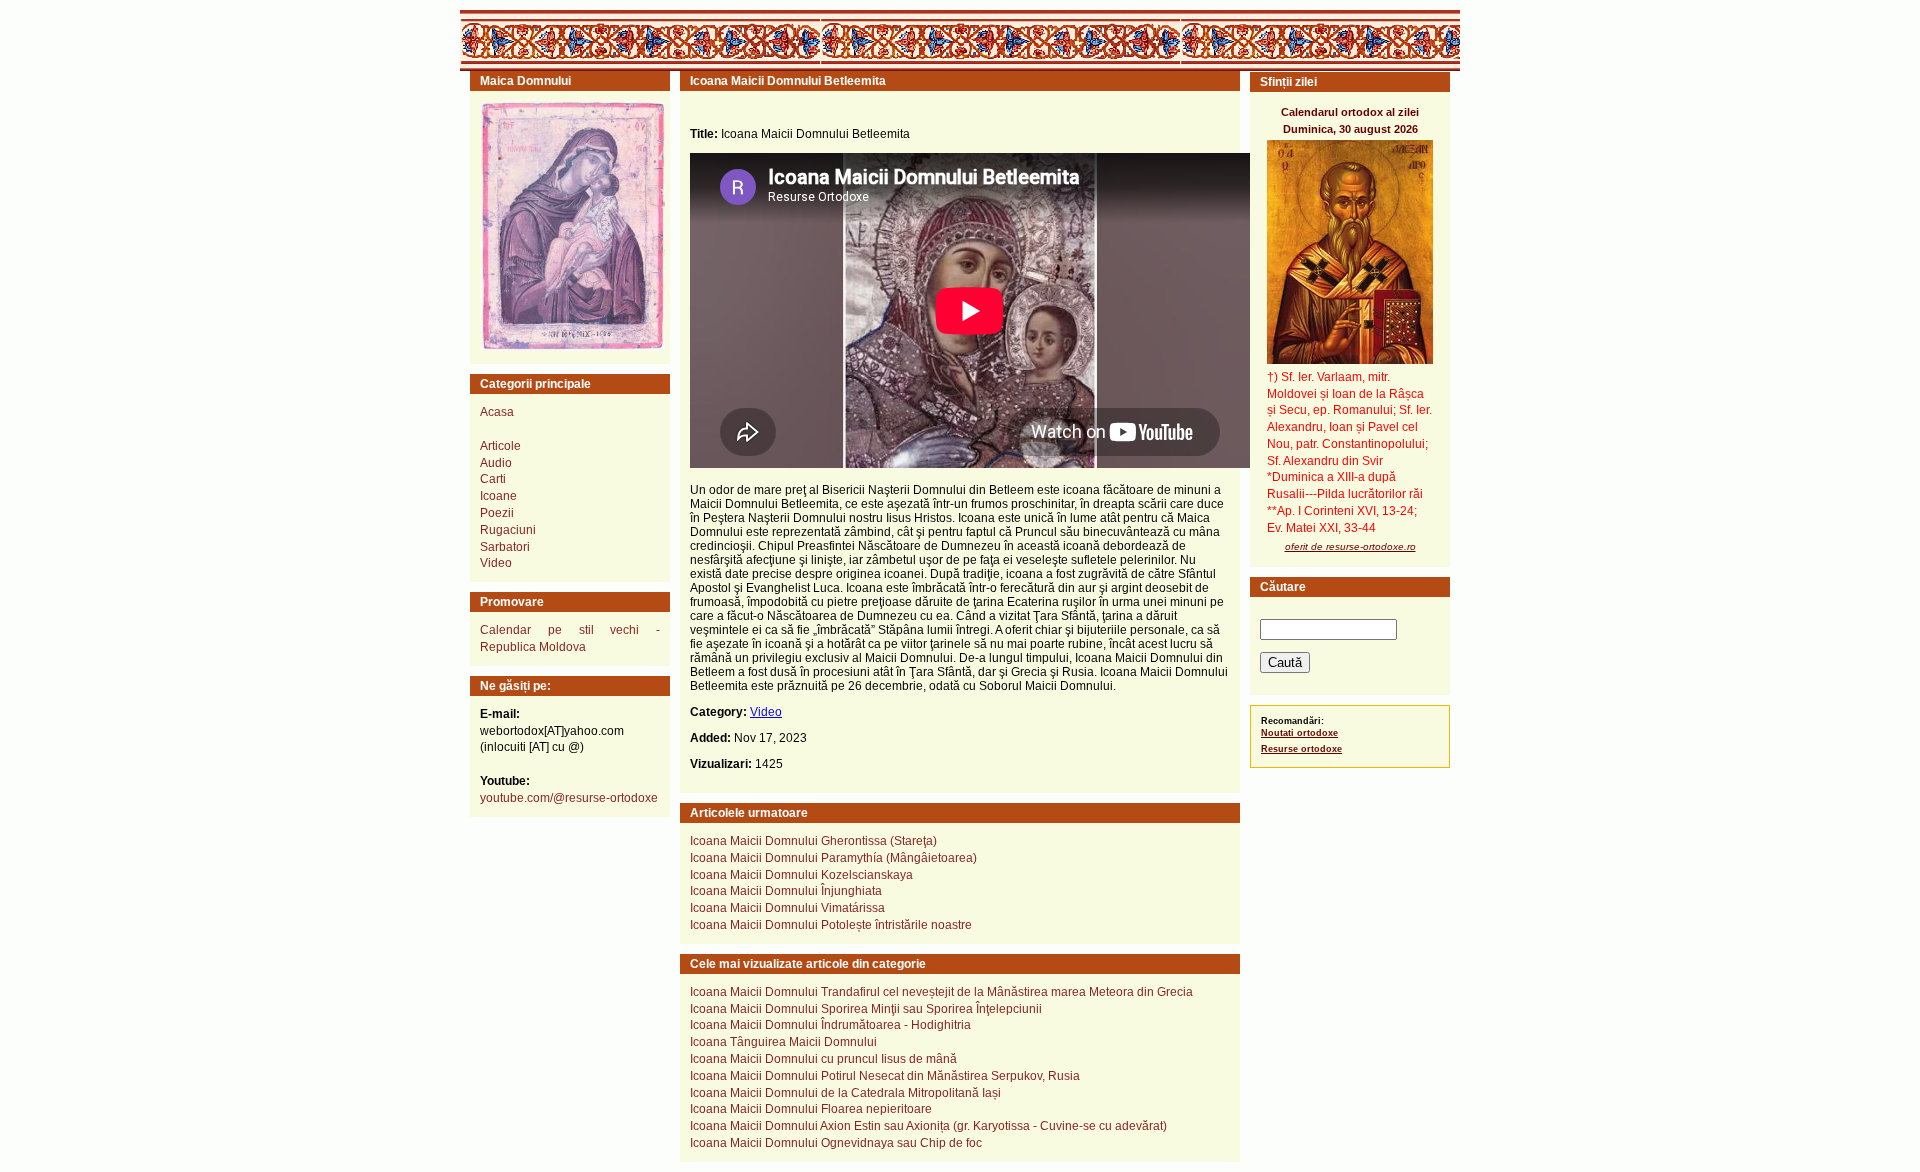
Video (766, 712)
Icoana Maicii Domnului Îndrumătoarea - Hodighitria (830, 1025)
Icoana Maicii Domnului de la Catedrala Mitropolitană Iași (845, 1093)
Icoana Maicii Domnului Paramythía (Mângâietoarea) (833, 858)
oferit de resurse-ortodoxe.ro (1350, 546)
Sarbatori (505, 547)
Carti (493, 479)
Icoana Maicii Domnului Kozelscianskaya (801, 875)
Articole (500, 446)
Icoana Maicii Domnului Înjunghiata (786, 891)
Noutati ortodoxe (1299, 733)
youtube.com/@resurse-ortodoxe (569, 798)
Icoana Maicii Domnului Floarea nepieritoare (811, 1109)
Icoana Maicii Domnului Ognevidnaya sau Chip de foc (836, 1143)
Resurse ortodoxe (1301, 749)
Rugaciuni (508, 530)
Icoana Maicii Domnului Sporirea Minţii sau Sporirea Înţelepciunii (866, 1009)
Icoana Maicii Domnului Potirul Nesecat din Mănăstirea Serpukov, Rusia (885, 1076)
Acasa (497, 412)
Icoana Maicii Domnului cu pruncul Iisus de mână (823, 1059)
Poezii (497, 513)
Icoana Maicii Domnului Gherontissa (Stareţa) (813, 841)
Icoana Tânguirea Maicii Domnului (783, 1042)
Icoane (498, 496)
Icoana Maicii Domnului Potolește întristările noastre (831, 925)
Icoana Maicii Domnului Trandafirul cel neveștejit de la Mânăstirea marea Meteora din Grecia (941, 992)
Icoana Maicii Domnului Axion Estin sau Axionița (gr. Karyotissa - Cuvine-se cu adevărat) (928, 1126)
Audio (496, 463)
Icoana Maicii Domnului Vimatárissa (787, 908)
